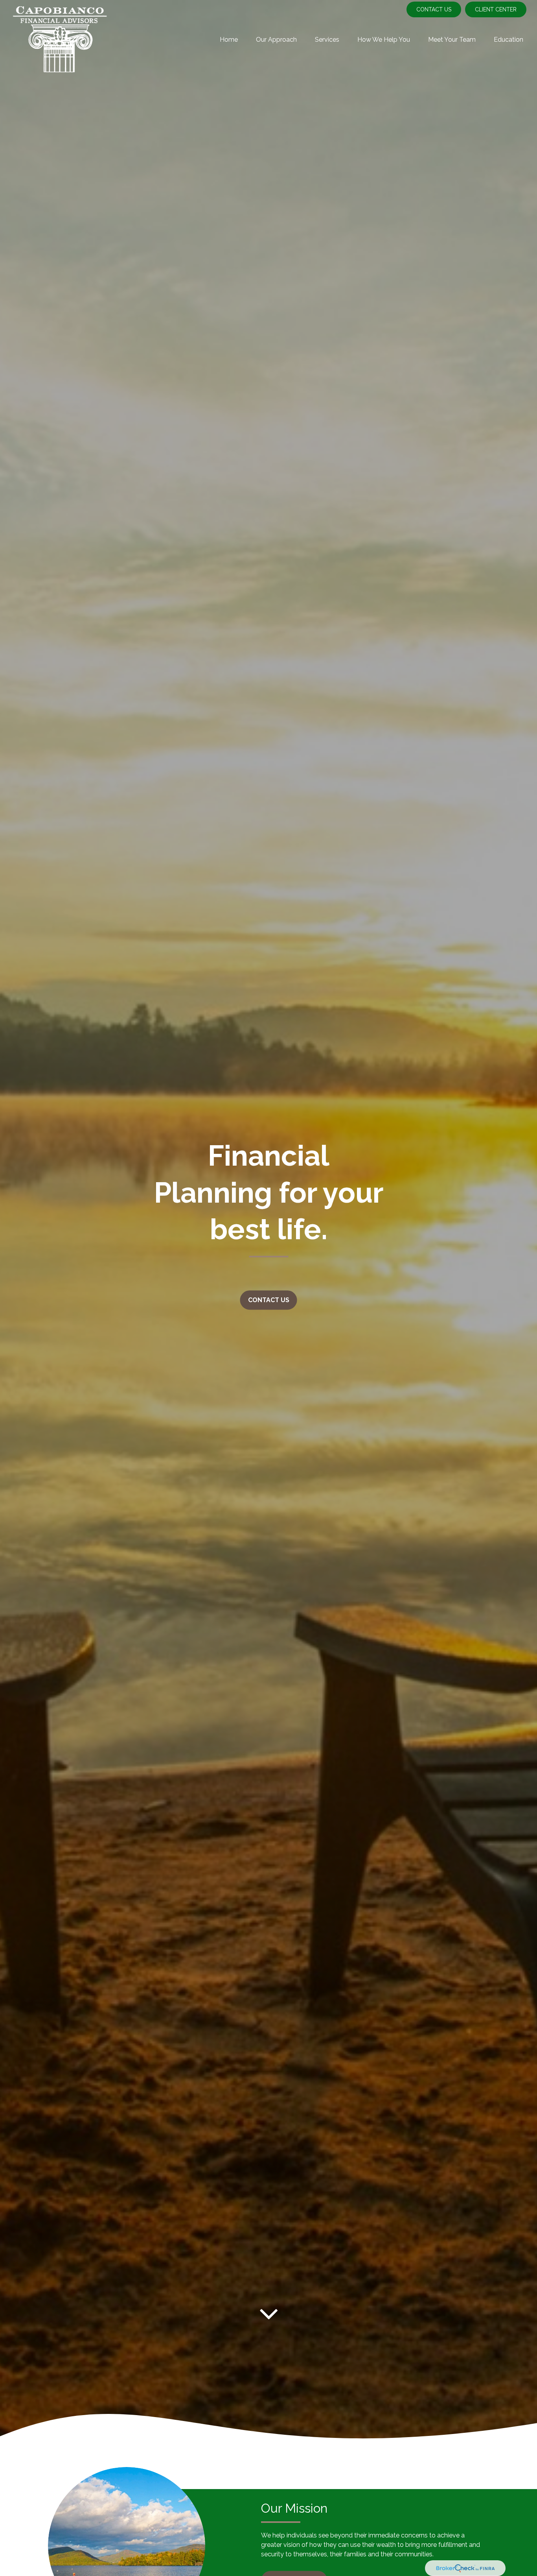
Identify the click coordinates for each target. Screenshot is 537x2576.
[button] (229, 39)
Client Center (496, 9)
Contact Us (434, 9)
